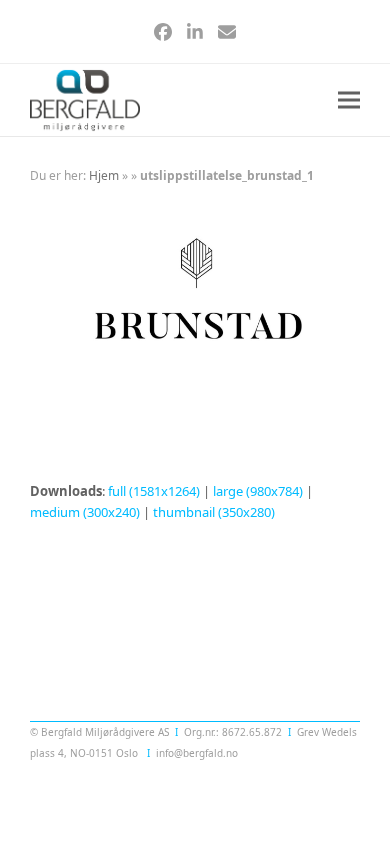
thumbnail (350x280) (214, 512)
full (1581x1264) (154, 491)
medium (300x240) (85, 512)
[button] (349, 100)
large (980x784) (258, 491)
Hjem (104, 175)
